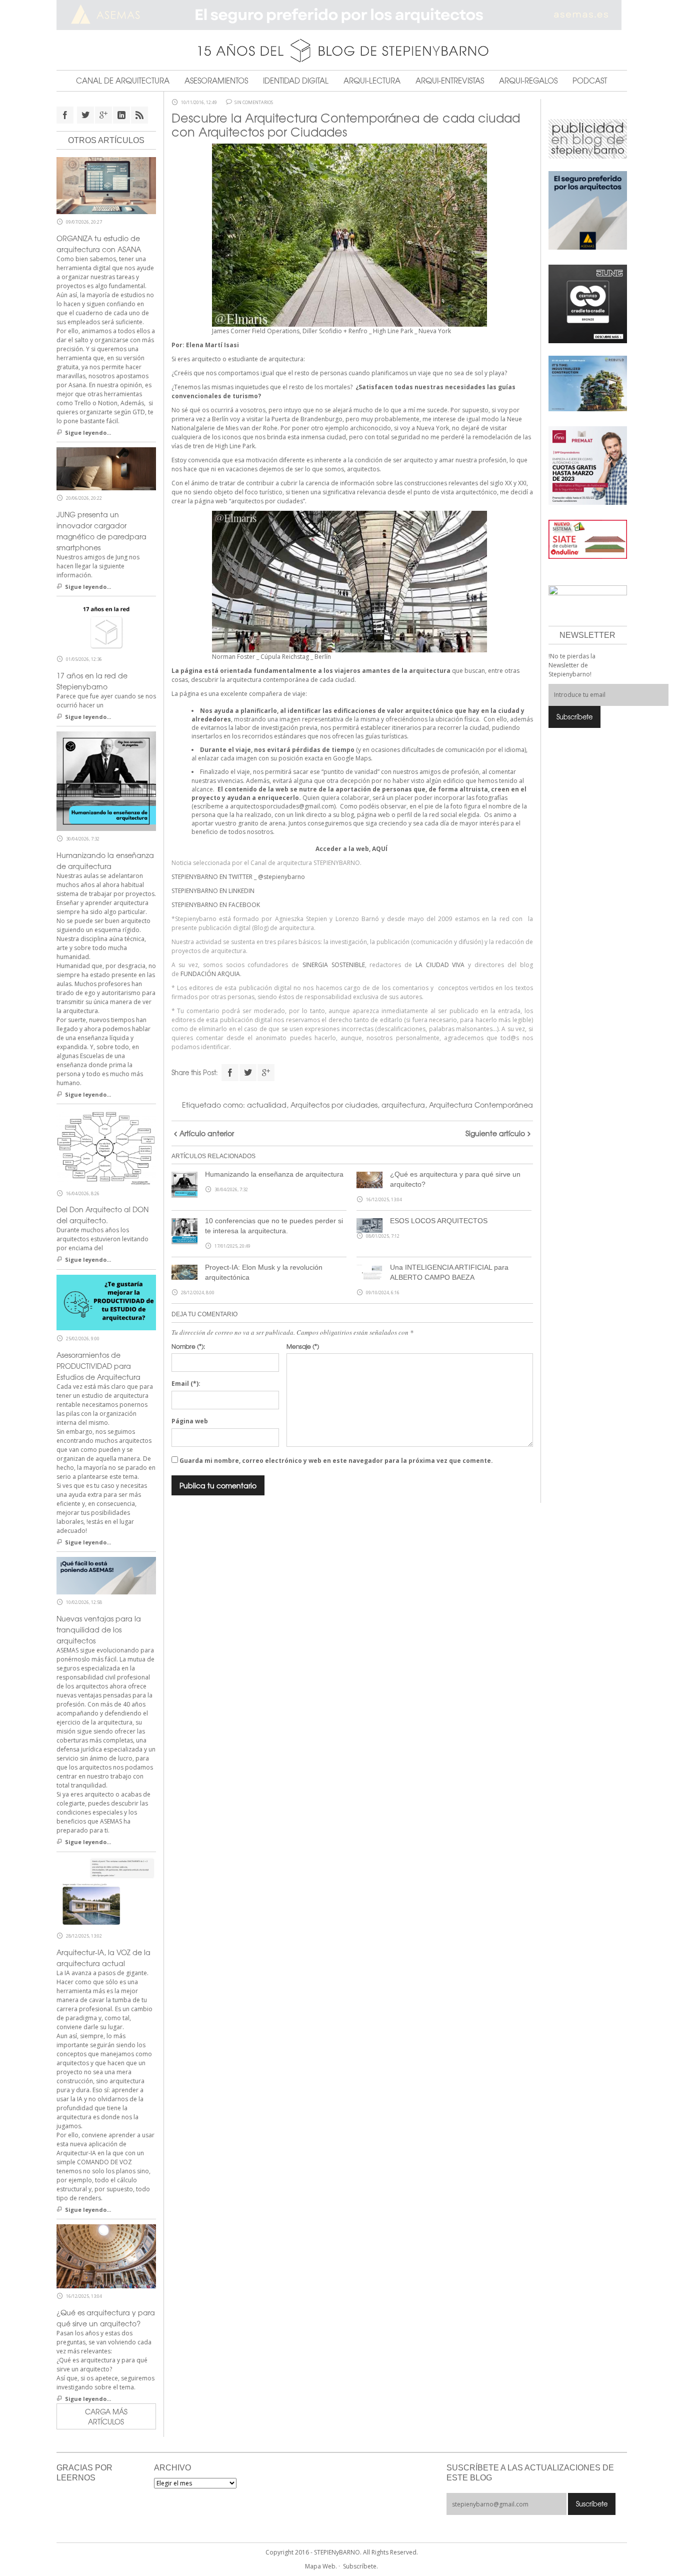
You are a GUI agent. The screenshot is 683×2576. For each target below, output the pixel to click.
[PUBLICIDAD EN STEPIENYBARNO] (588, 138)
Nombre (188, 1346)
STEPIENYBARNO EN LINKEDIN (213, 891)
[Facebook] (230, 1073)
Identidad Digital (296, 81)
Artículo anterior (207, 1133)
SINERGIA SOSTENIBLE (334, 965)
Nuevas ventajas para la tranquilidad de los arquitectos (99, 1629)
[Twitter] (248, 1073)
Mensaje (303, 1346)
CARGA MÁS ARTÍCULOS (106, 2416)
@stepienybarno (281, 877)
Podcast (590, 81)
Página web (190, 1421)
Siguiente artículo (495, 1133)
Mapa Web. (321, 2566)
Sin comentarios (254, 103)
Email (186, 1384)
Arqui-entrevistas (450, 81)
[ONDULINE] (588, 539)
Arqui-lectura (372, 81)
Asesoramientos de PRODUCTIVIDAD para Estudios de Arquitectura (98, 1366)
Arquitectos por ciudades (334, 1105)
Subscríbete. (360, 2566)
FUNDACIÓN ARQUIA (210, 974)
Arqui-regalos (528, 81)
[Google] (266, 1073)
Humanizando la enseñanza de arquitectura (274, 1174)
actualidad (267, 1105)
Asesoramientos (216, 81)
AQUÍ (380, 849)
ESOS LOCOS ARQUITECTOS (439, 1221)
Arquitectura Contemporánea (481, 1105)
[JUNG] (588, 303)
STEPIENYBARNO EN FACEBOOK (216, 905)
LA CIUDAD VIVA (440, 965)
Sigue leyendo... (88, 433)
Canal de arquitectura (123, 81)
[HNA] (588, 465)
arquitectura (403, 1105)
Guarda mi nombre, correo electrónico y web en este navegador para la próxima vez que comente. (336, 1461)
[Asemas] (342, 15)
